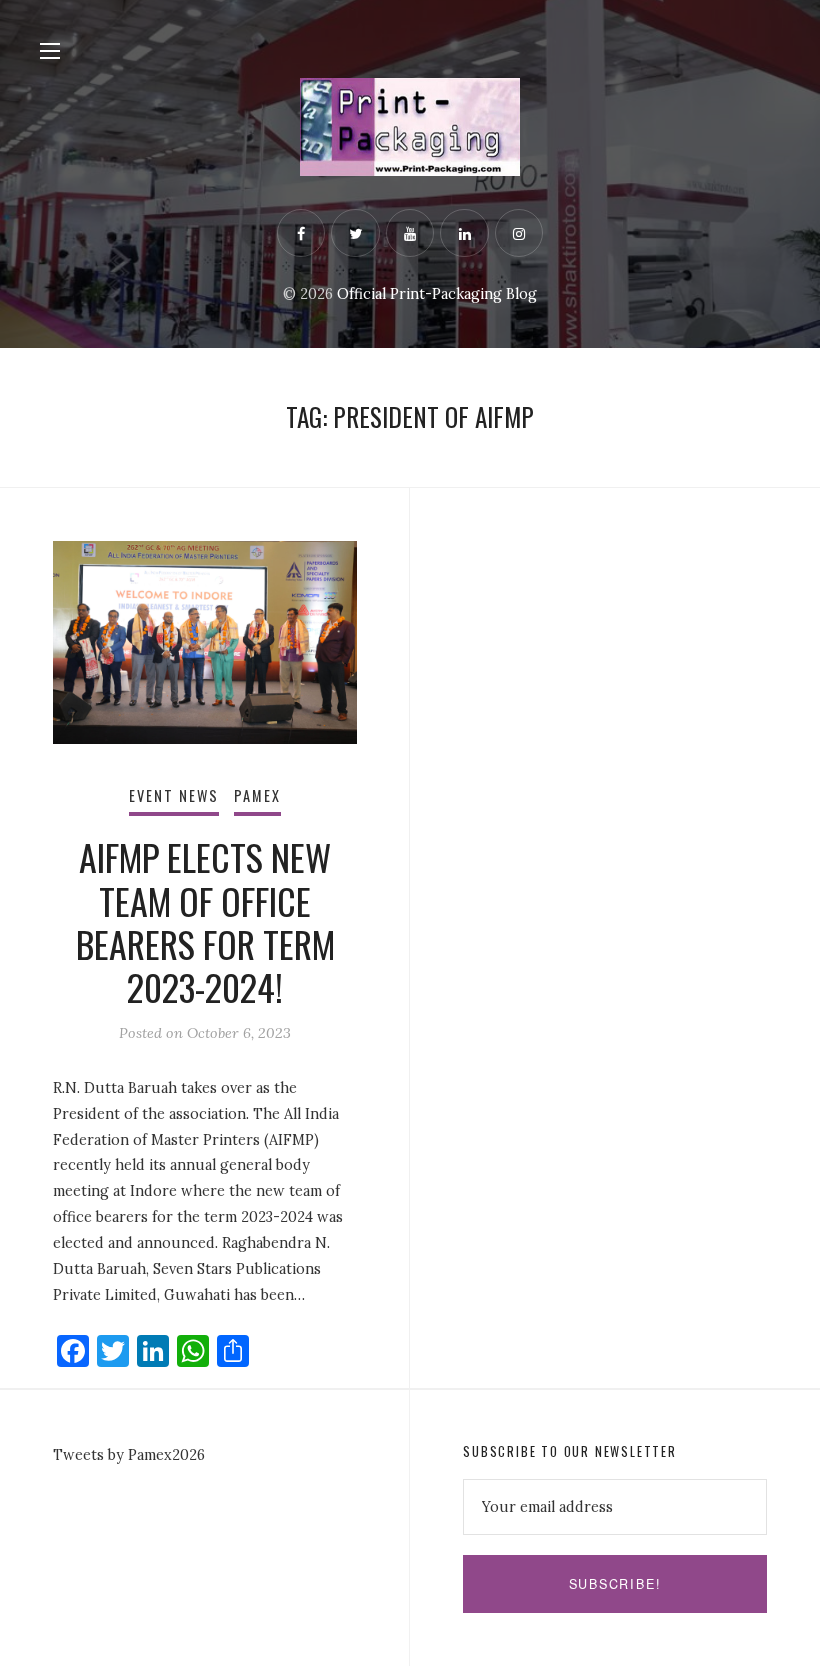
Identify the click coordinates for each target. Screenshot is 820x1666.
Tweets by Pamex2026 (129, 1455)
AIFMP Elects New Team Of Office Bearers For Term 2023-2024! (205, 921)
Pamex (257, 795)
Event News (174, 795)
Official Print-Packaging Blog (437, 294)
